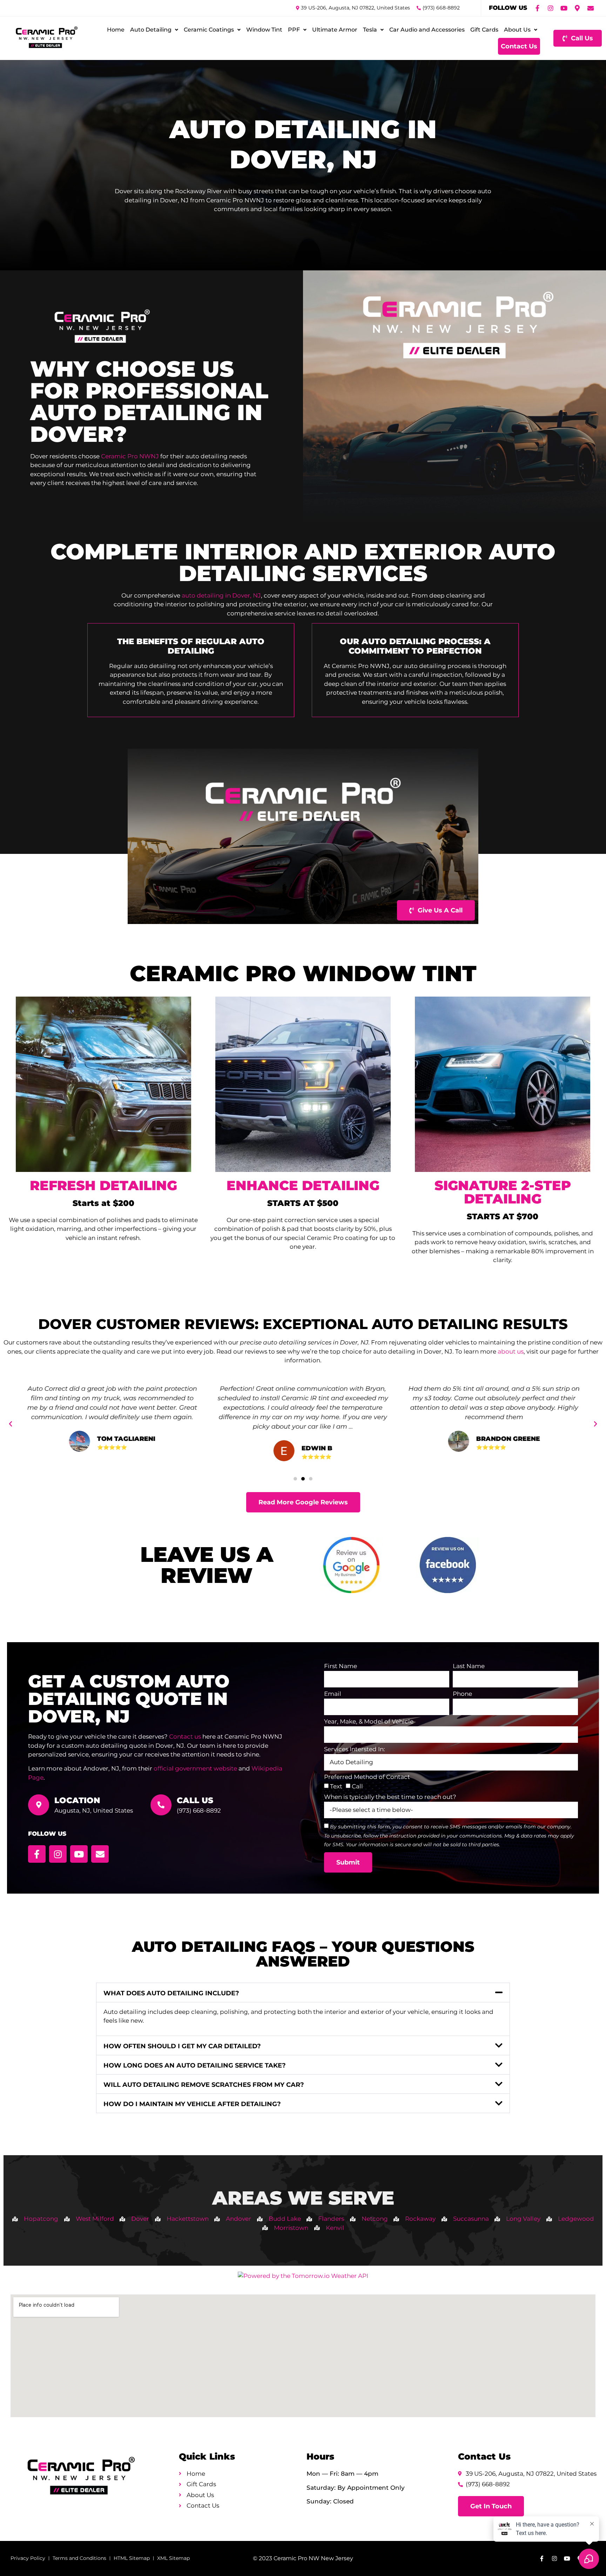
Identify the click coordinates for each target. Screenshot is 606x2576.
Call (357, 1786)
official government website (195, 1768)
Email (333, 1694)
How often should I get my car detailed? (182, 2046)
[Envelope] (591, 8)
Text (336, 1786)
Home (116, 30)
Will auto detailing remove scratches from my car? (204, 2085)
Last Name (469, 1666)
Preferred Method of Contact (367, 1777)
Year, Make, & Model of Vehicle (369, 1722)
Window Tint (264, 30)
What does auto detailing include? (171, 1993)
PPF (294, 30)
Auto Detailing (151, 30)
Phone (462, 1694)
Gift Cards (484, 30)
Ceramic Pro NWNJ (130, 456)
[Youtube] (564, 8)
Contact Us (519, 46)
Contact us (185, 1737)
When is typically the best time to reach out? (390, 1797)
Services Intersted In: (355, 1749)
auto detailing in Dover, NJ (221, 595)
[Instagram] (551, 8)
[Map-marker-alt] (577, 8)
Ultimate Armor (335, 30)
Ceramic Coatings (209, 30)
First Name (341, 1666)
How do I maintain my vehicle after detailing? (192, 2104)
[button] (11, 1424)
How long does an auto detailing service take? (195, 2065)
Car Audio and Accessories (427, 30)
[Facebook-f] (537, 8)
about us (511, 1351)
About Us (517, 30)
